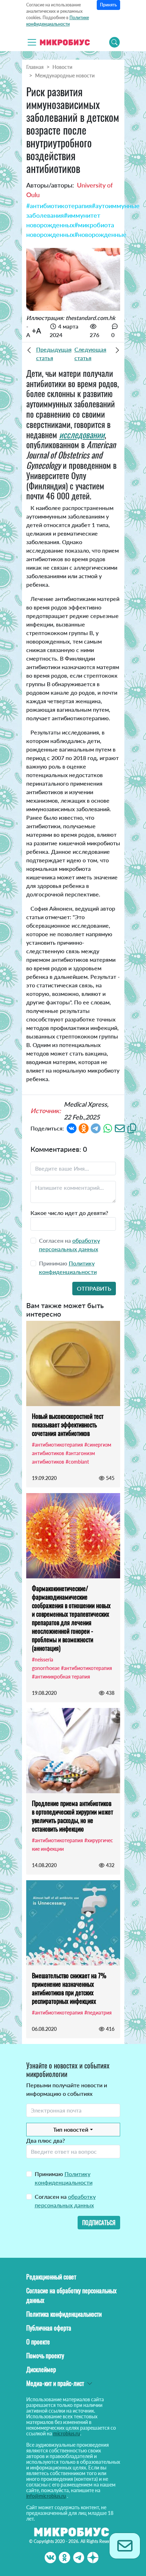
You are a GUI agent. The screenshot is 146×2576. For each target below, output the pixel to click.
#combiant (77, 1462)
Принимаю (64, 2178)
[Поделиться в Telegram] (96, 1127)
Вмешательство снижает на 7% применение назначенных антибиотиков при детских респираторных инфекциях (69, 1988)
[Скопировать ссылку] (132, 1127)
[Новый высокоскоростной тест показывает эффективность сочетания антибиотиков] (73, 1363)
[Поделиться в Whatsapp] (108, 1127)
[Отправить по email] (120, 1127)
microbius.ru (67, 2433)
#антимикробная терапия (61, 1677)
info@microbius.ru (46, 2496)
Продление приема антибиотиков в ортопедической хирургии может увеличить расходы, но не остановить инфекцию (72, 1816)
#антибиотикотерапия (59, 206)
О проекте (38, 2342)
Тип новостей (71, 2129)
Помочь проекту (45, 2355)
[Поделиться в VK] (72, 1127)
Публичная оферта (49, 2328)
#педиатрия (98, 2013)
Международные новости (65, 75)
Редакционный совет (51, 2277)
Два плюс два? (46, 2140)
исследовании (82, 434)
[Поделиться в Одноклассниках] (84, 1127)
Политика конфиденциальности (64, 2314)
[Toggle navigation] (32, 42)
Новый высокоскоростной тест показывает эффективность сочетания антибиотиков (68, 1425)
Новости (62, 67)
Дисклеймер (41, 2369)
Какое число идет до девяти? (69, 1213)
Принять (108, 5)
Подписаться (99, 2223)
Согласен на (65, 2201)
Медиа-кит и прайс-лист (55, 2383)
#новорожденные (100, 234)
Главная (35, 67)
